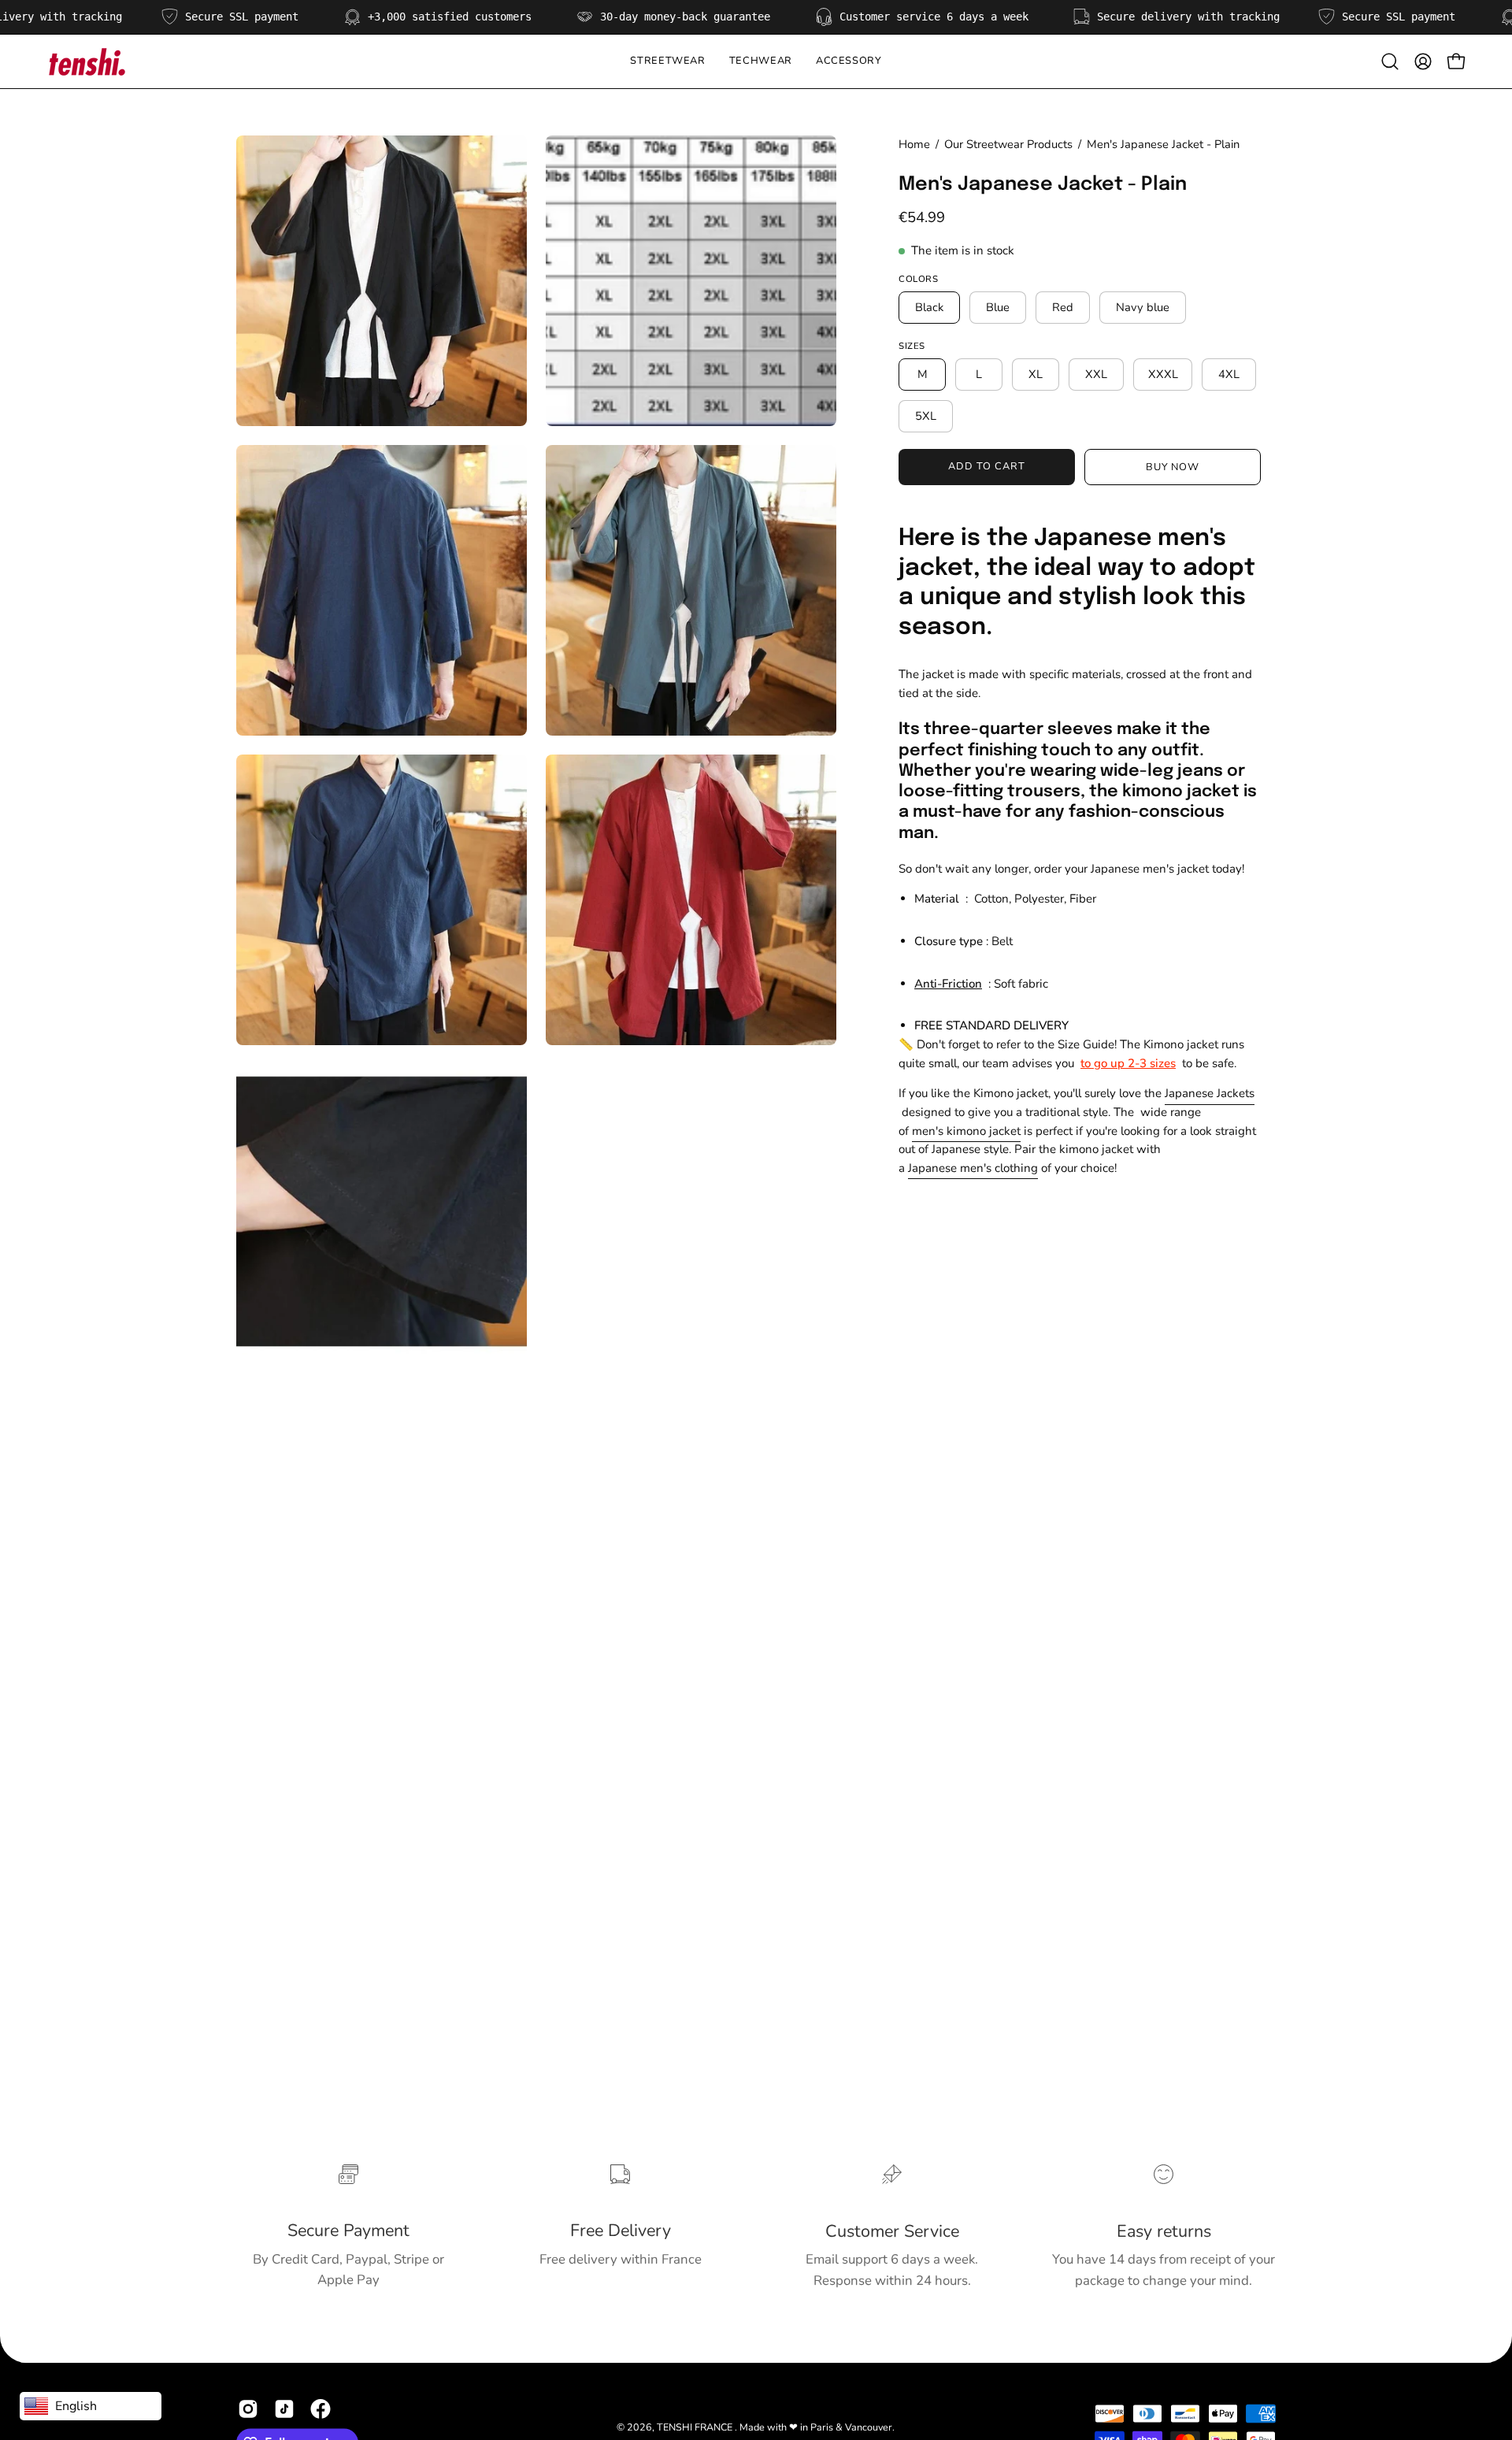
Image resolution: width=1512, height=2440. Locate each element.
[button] (761, 61)
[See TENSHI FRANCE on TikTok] (284, 2409)
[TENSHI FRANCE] (87, 61)
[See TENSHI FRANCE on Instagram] (248, 2409)
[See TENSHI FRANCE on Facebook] (321, 2409)
